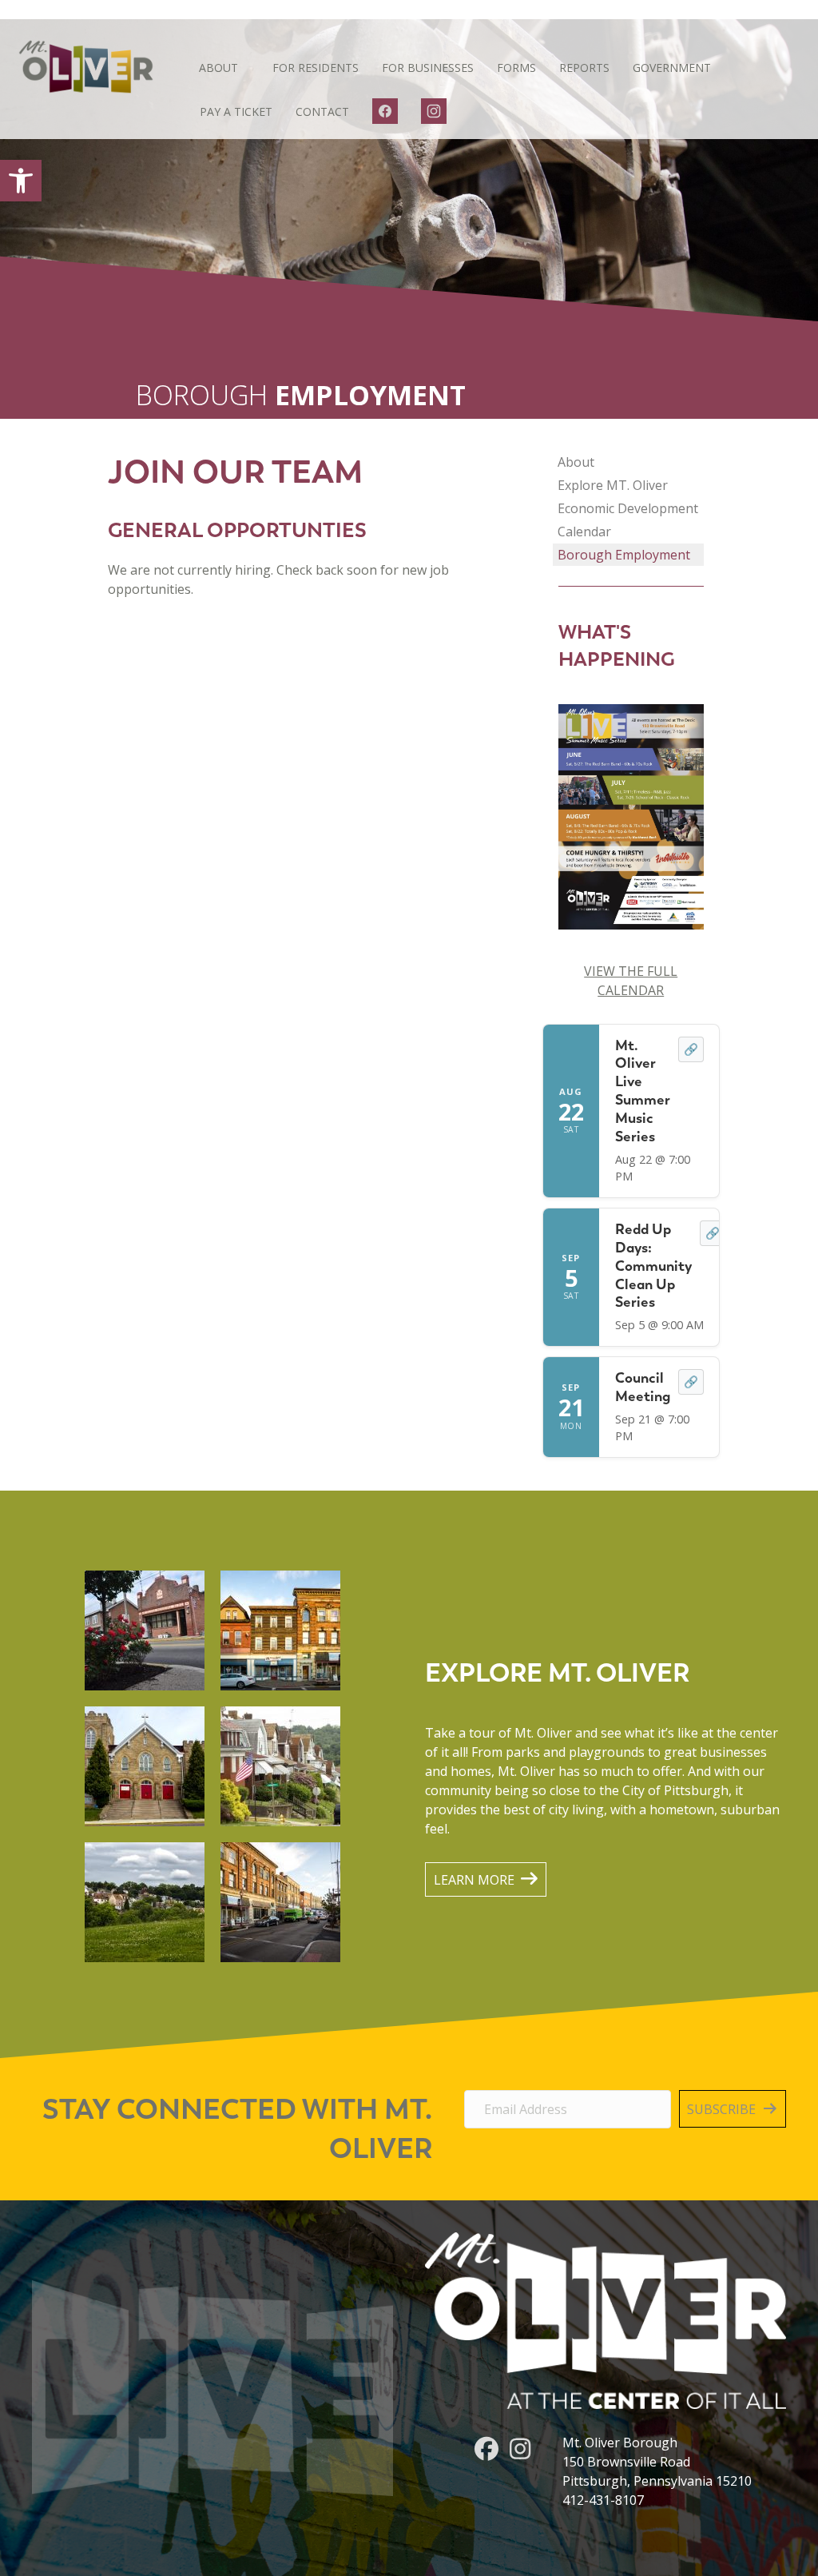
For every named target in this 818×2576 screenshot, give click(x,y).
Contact (322, 111)
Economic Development (628, 508)
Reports (584, 68)
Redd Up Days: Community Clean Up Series (653, 1265)
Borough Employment (624, 555)
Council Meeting (643, 1387)
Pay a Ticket (236, 111)
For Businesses (428, 68)
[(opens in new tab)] (631, 815)
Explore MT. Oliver (613, 485)
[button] (21, 181)
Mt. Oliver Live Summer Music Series (643, 1091)
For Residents (316, 68)
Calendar (584, 532)
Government (672, 68)
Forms (516, 68)
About (218, 68)
